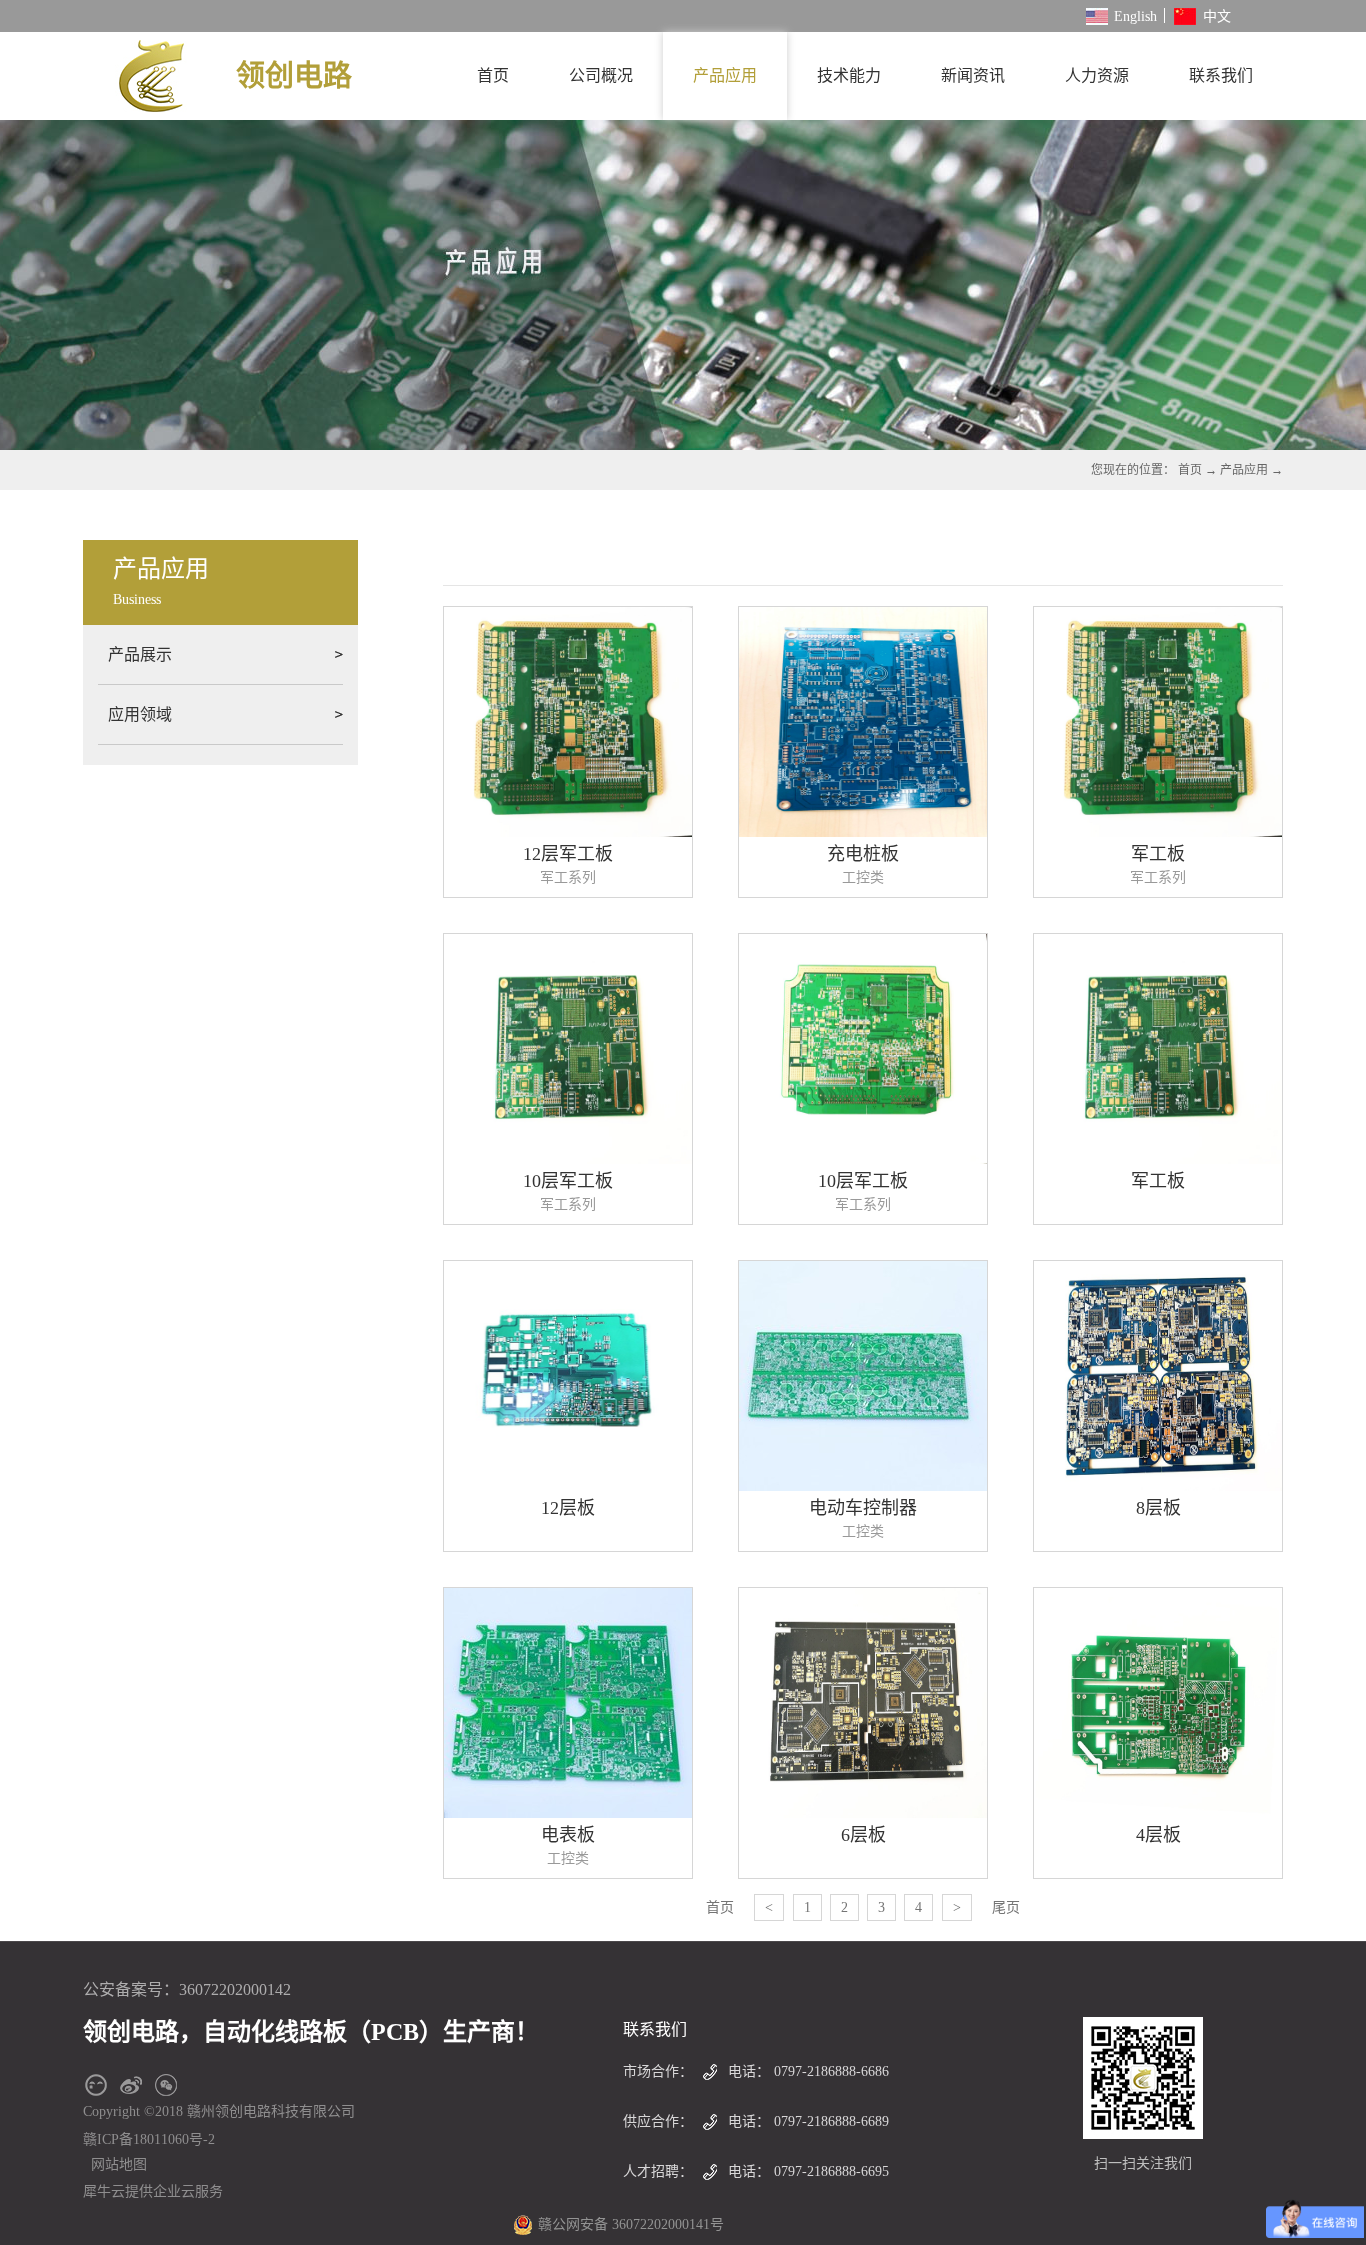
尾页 (1006, 1907)
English (1135, 16)
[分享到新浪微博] (130, 2084)
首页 (493, 75)
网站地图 (115, 2164)
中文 (1217, 16)
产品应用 (1244, 470)
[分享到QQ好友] (95, 2084)
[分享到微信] (165, 2084)
